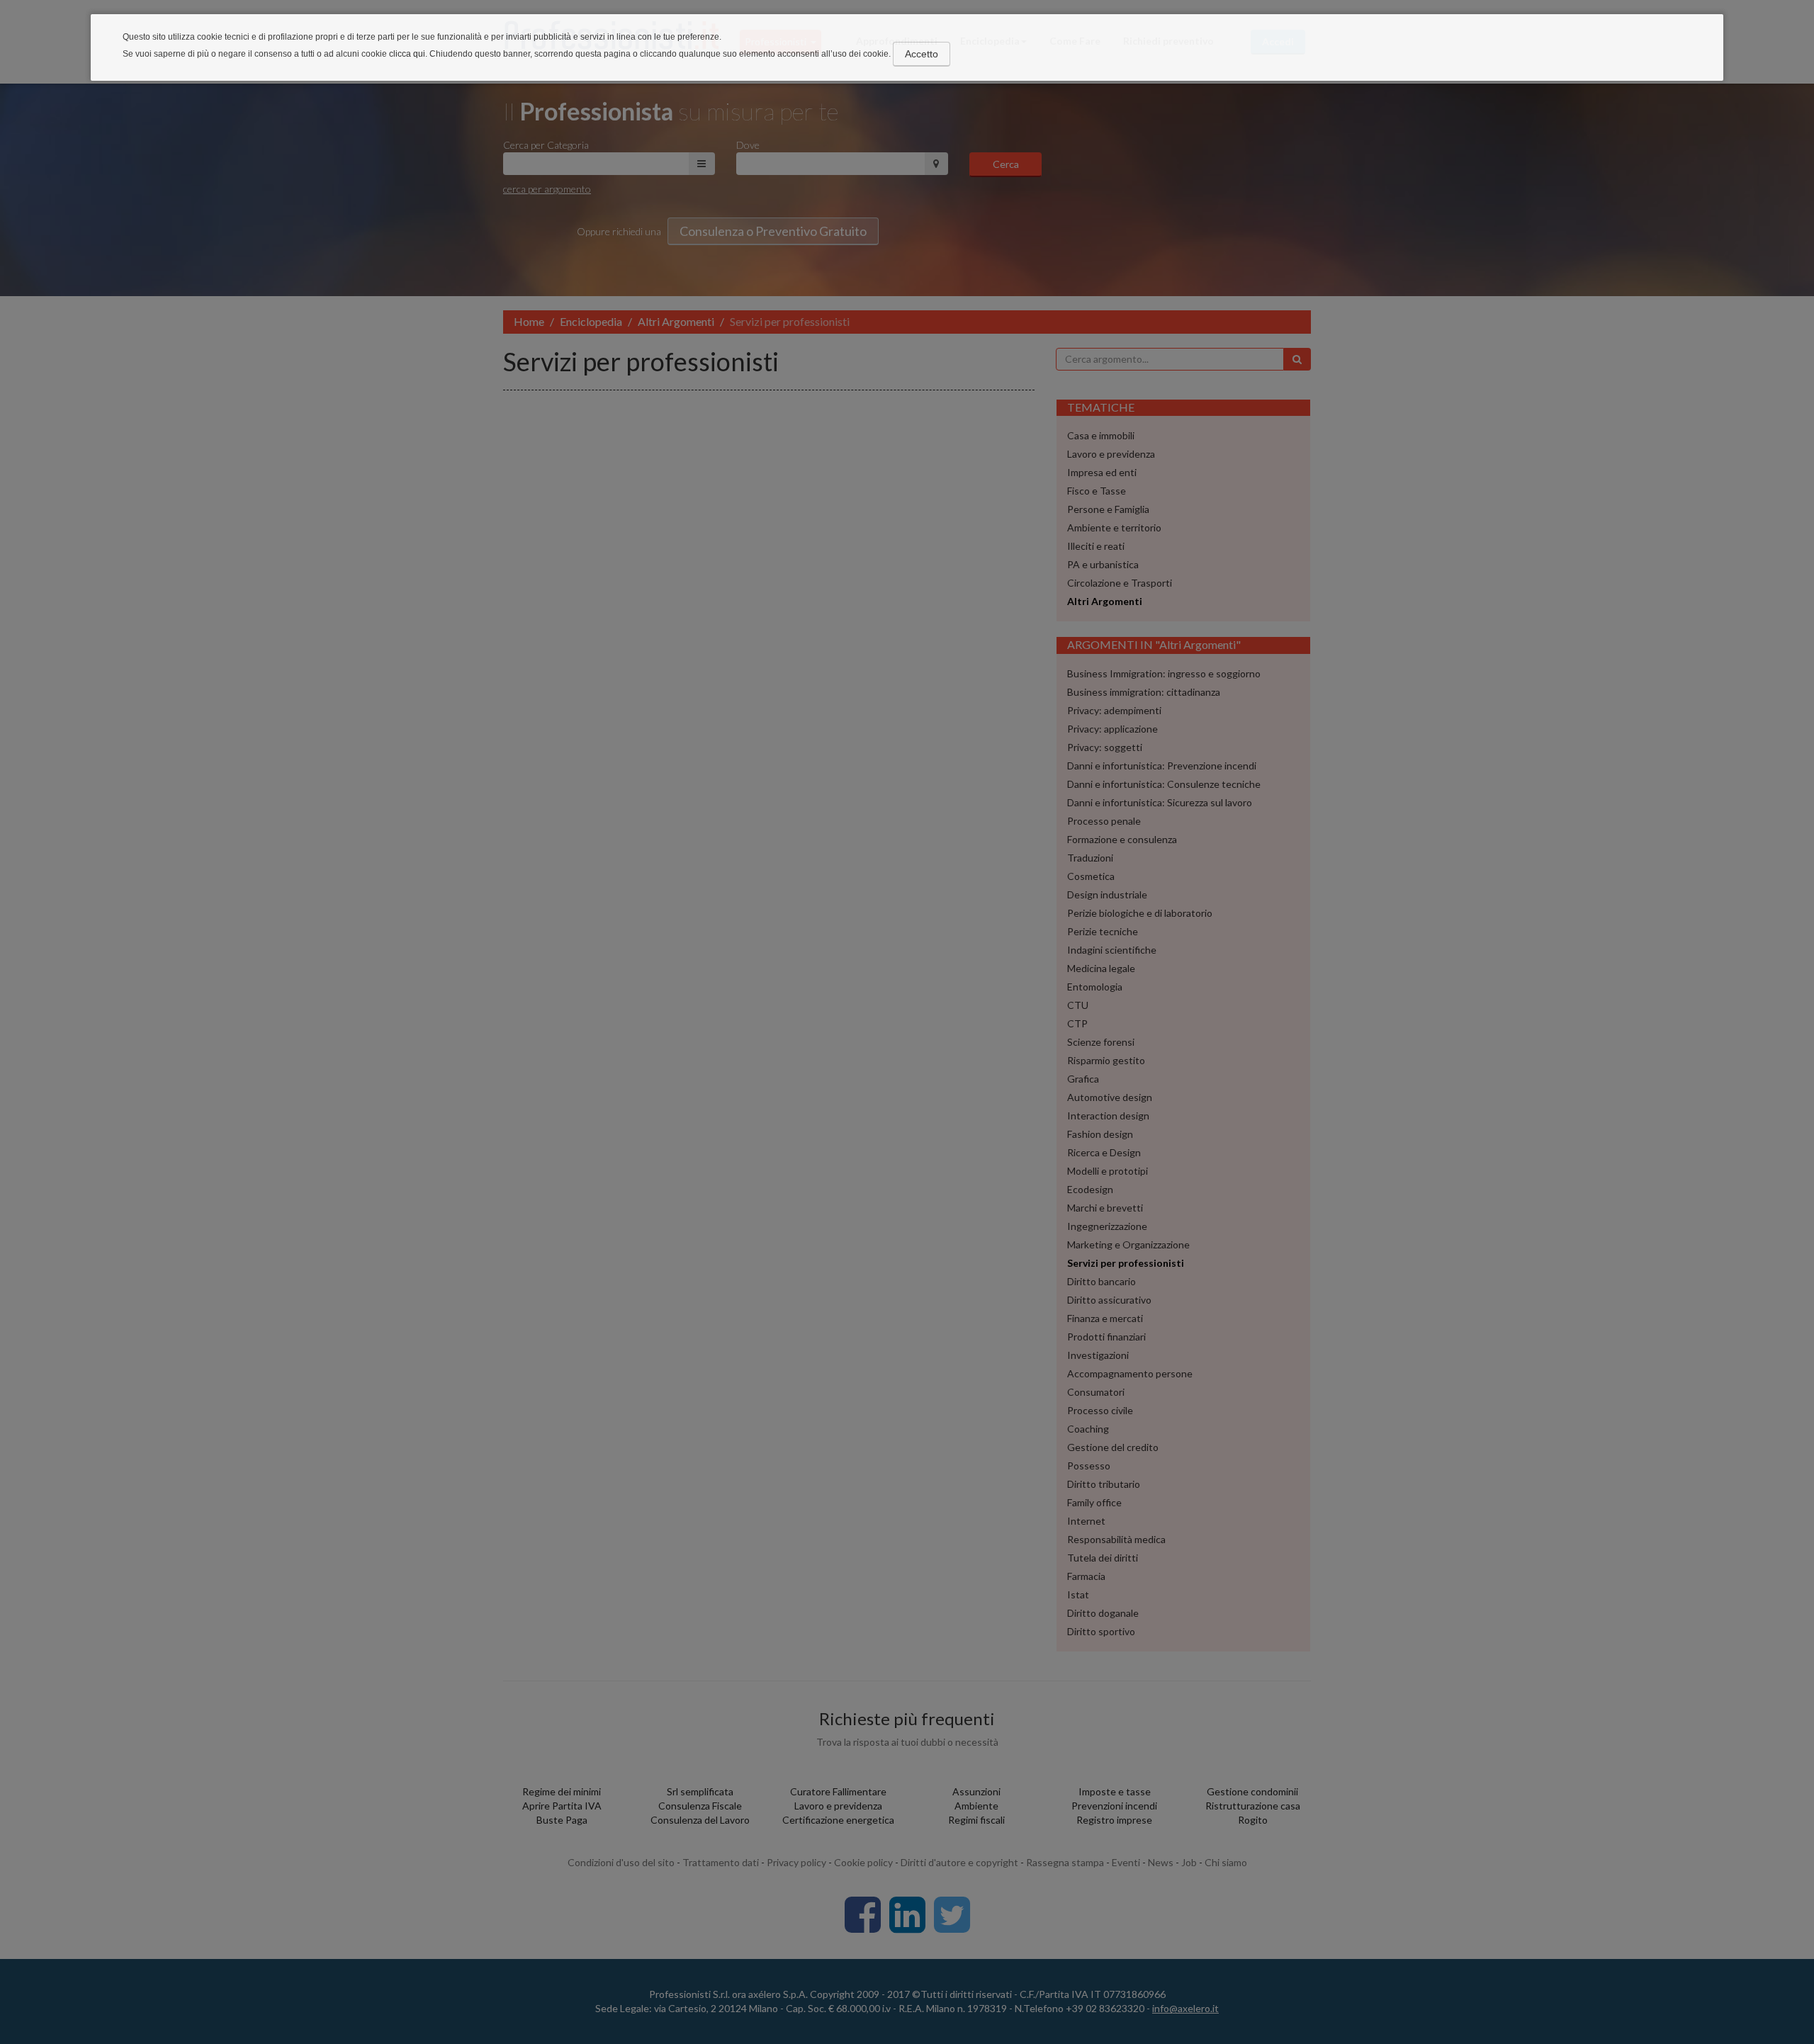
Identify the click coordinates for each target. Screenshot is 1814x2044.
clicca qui (407, 54)
